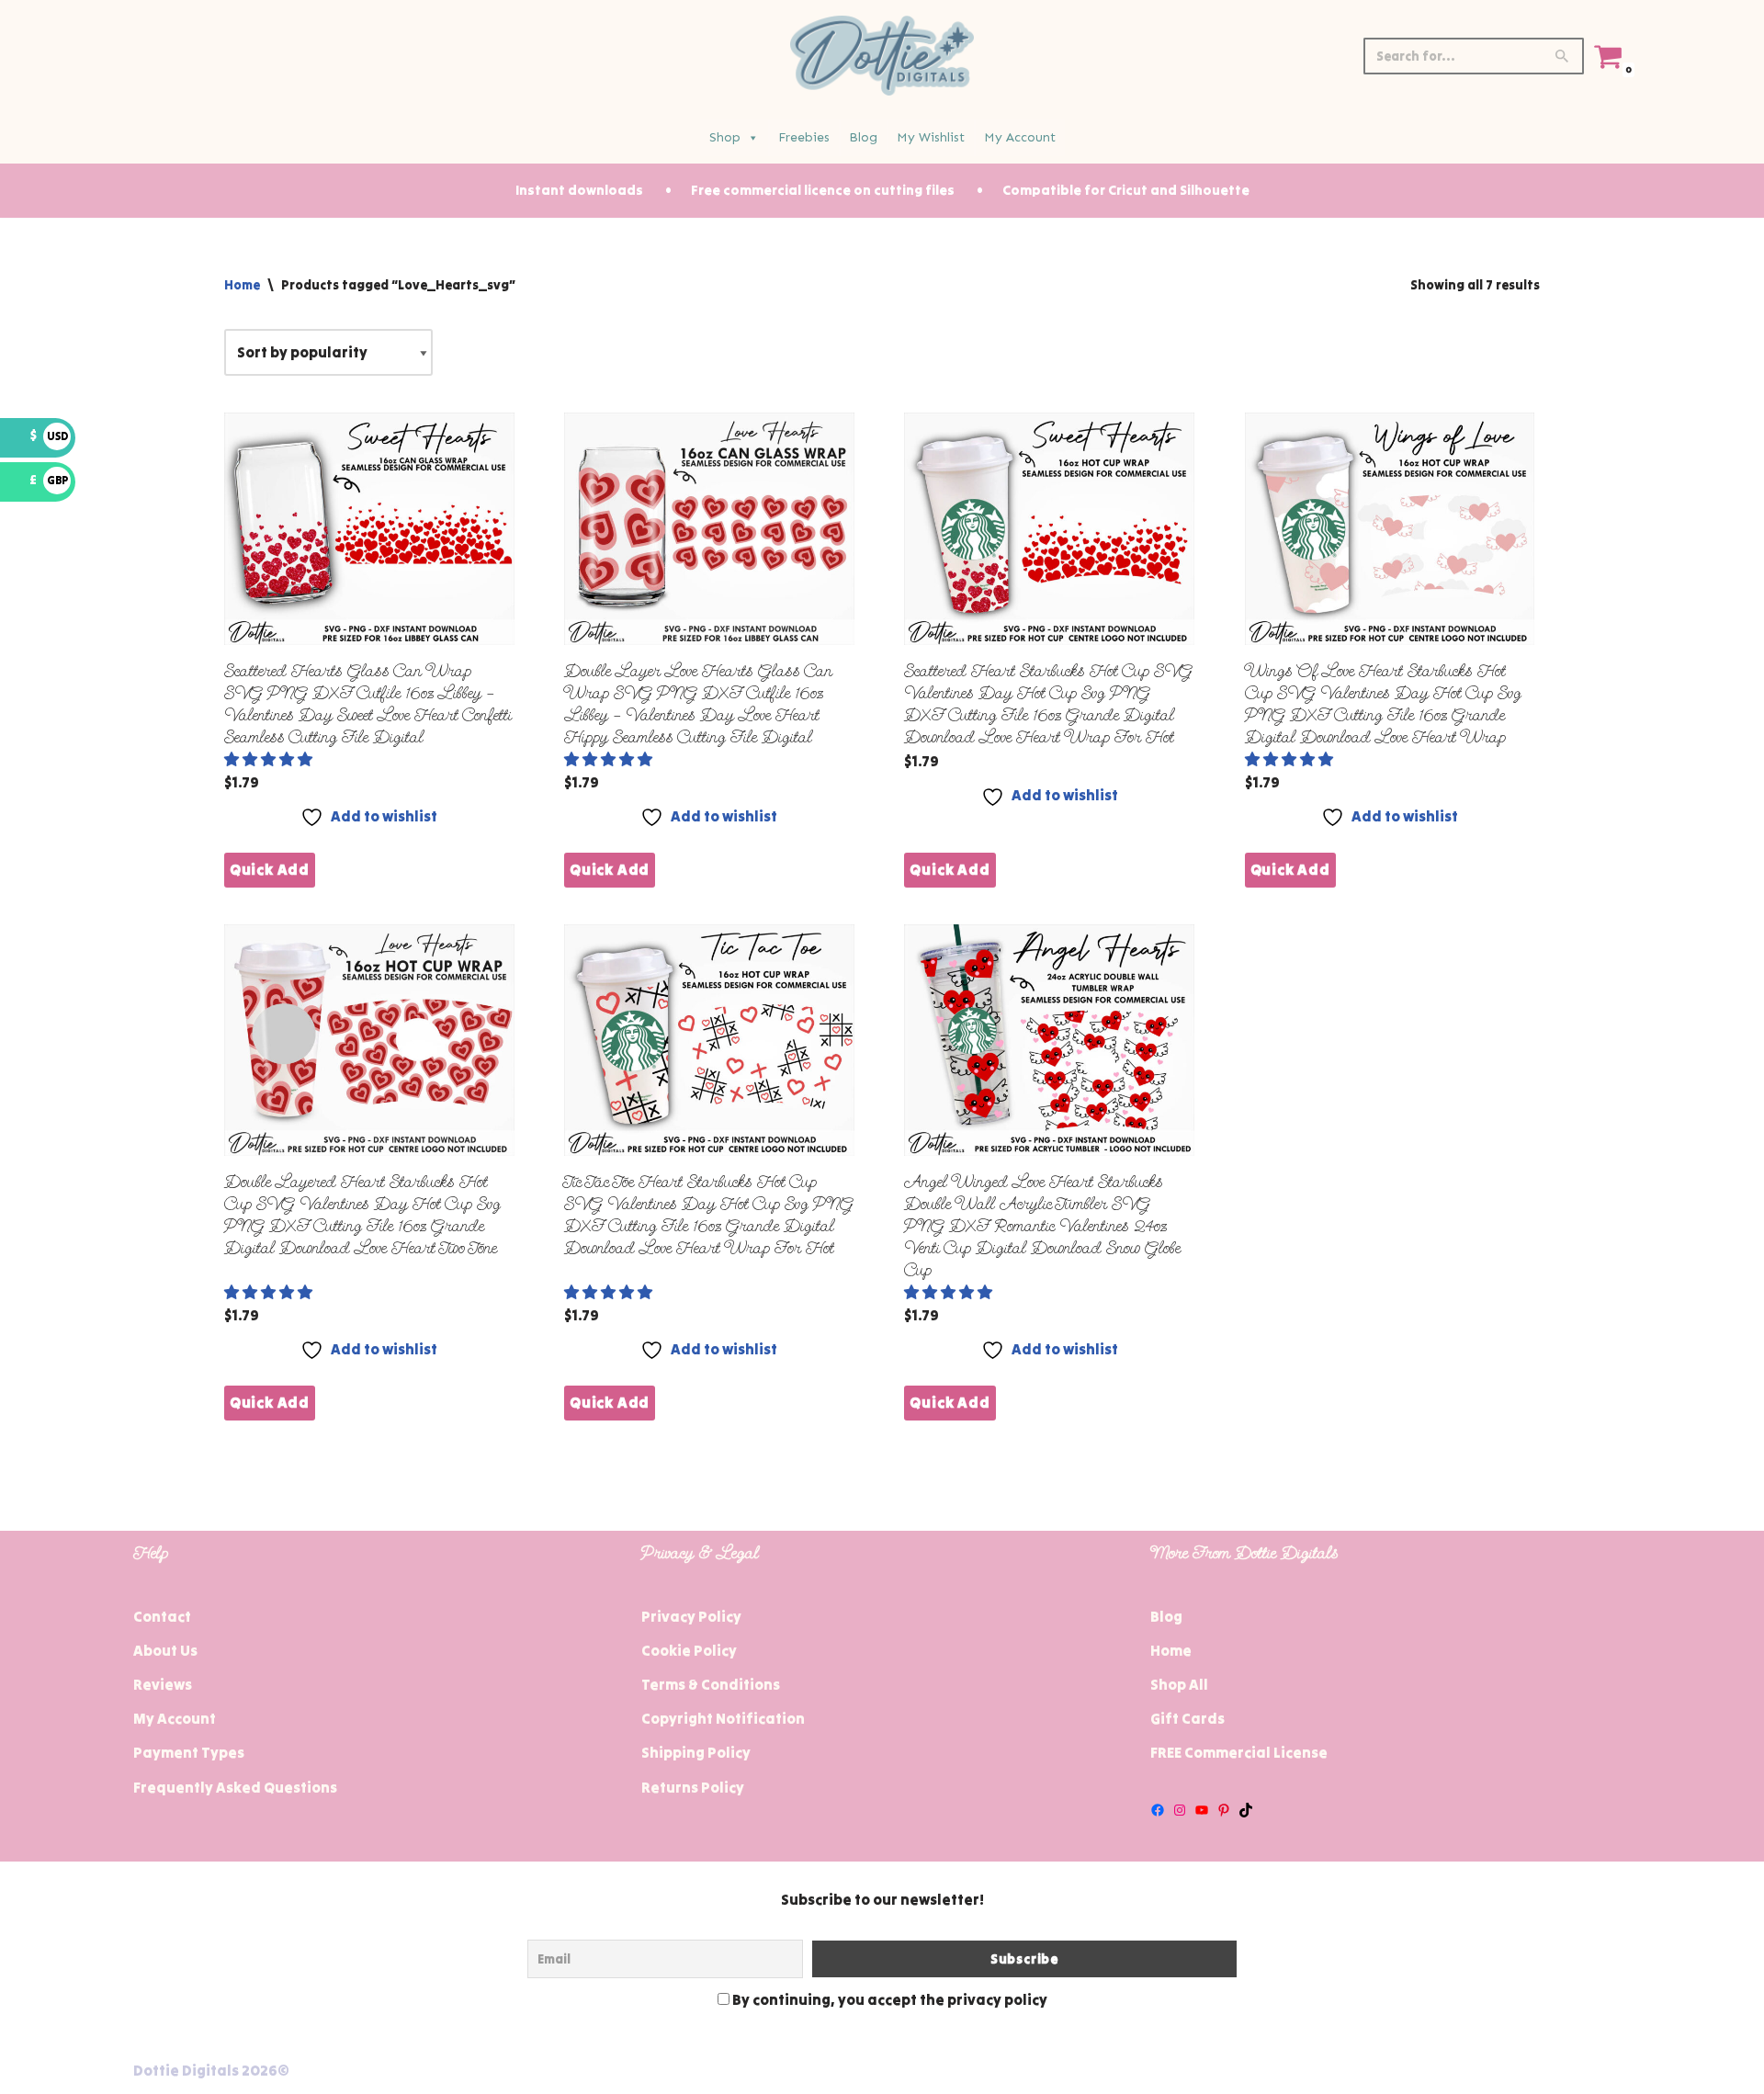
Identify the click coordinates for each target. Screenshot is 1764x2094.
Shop (725, 137)
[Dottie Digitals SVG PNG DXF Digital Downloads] (882, 56)
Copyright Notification (723, 1718)
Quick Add (270, 869)
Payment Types (189, 1752)
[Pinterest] (1224, 1810)
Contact (162, 1616)
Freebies (804, 137)
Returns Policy (693, 1787)
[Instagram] (1180, 1810)
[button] (270, 759)
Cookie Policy (689, 1650)
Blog (863, 137)
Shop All (1179, 1684)
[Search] (1563, 56)
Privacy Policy (691, 1616)
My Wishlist (931, 137)
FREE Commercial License (1239, 1752)
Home (242, 285)
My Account (1020, 137)
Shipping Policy (696, 1752)
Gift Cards (1187, 1718)
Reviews (163, 1684)
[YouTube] (1202, 1810)
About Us (165, 1650)
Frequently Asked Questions (235, 1787)
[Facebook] (1158, 1810)
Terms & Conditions (711, 1684)
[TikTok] (1246, 1810)
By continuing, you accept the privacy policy (888, 1999)
